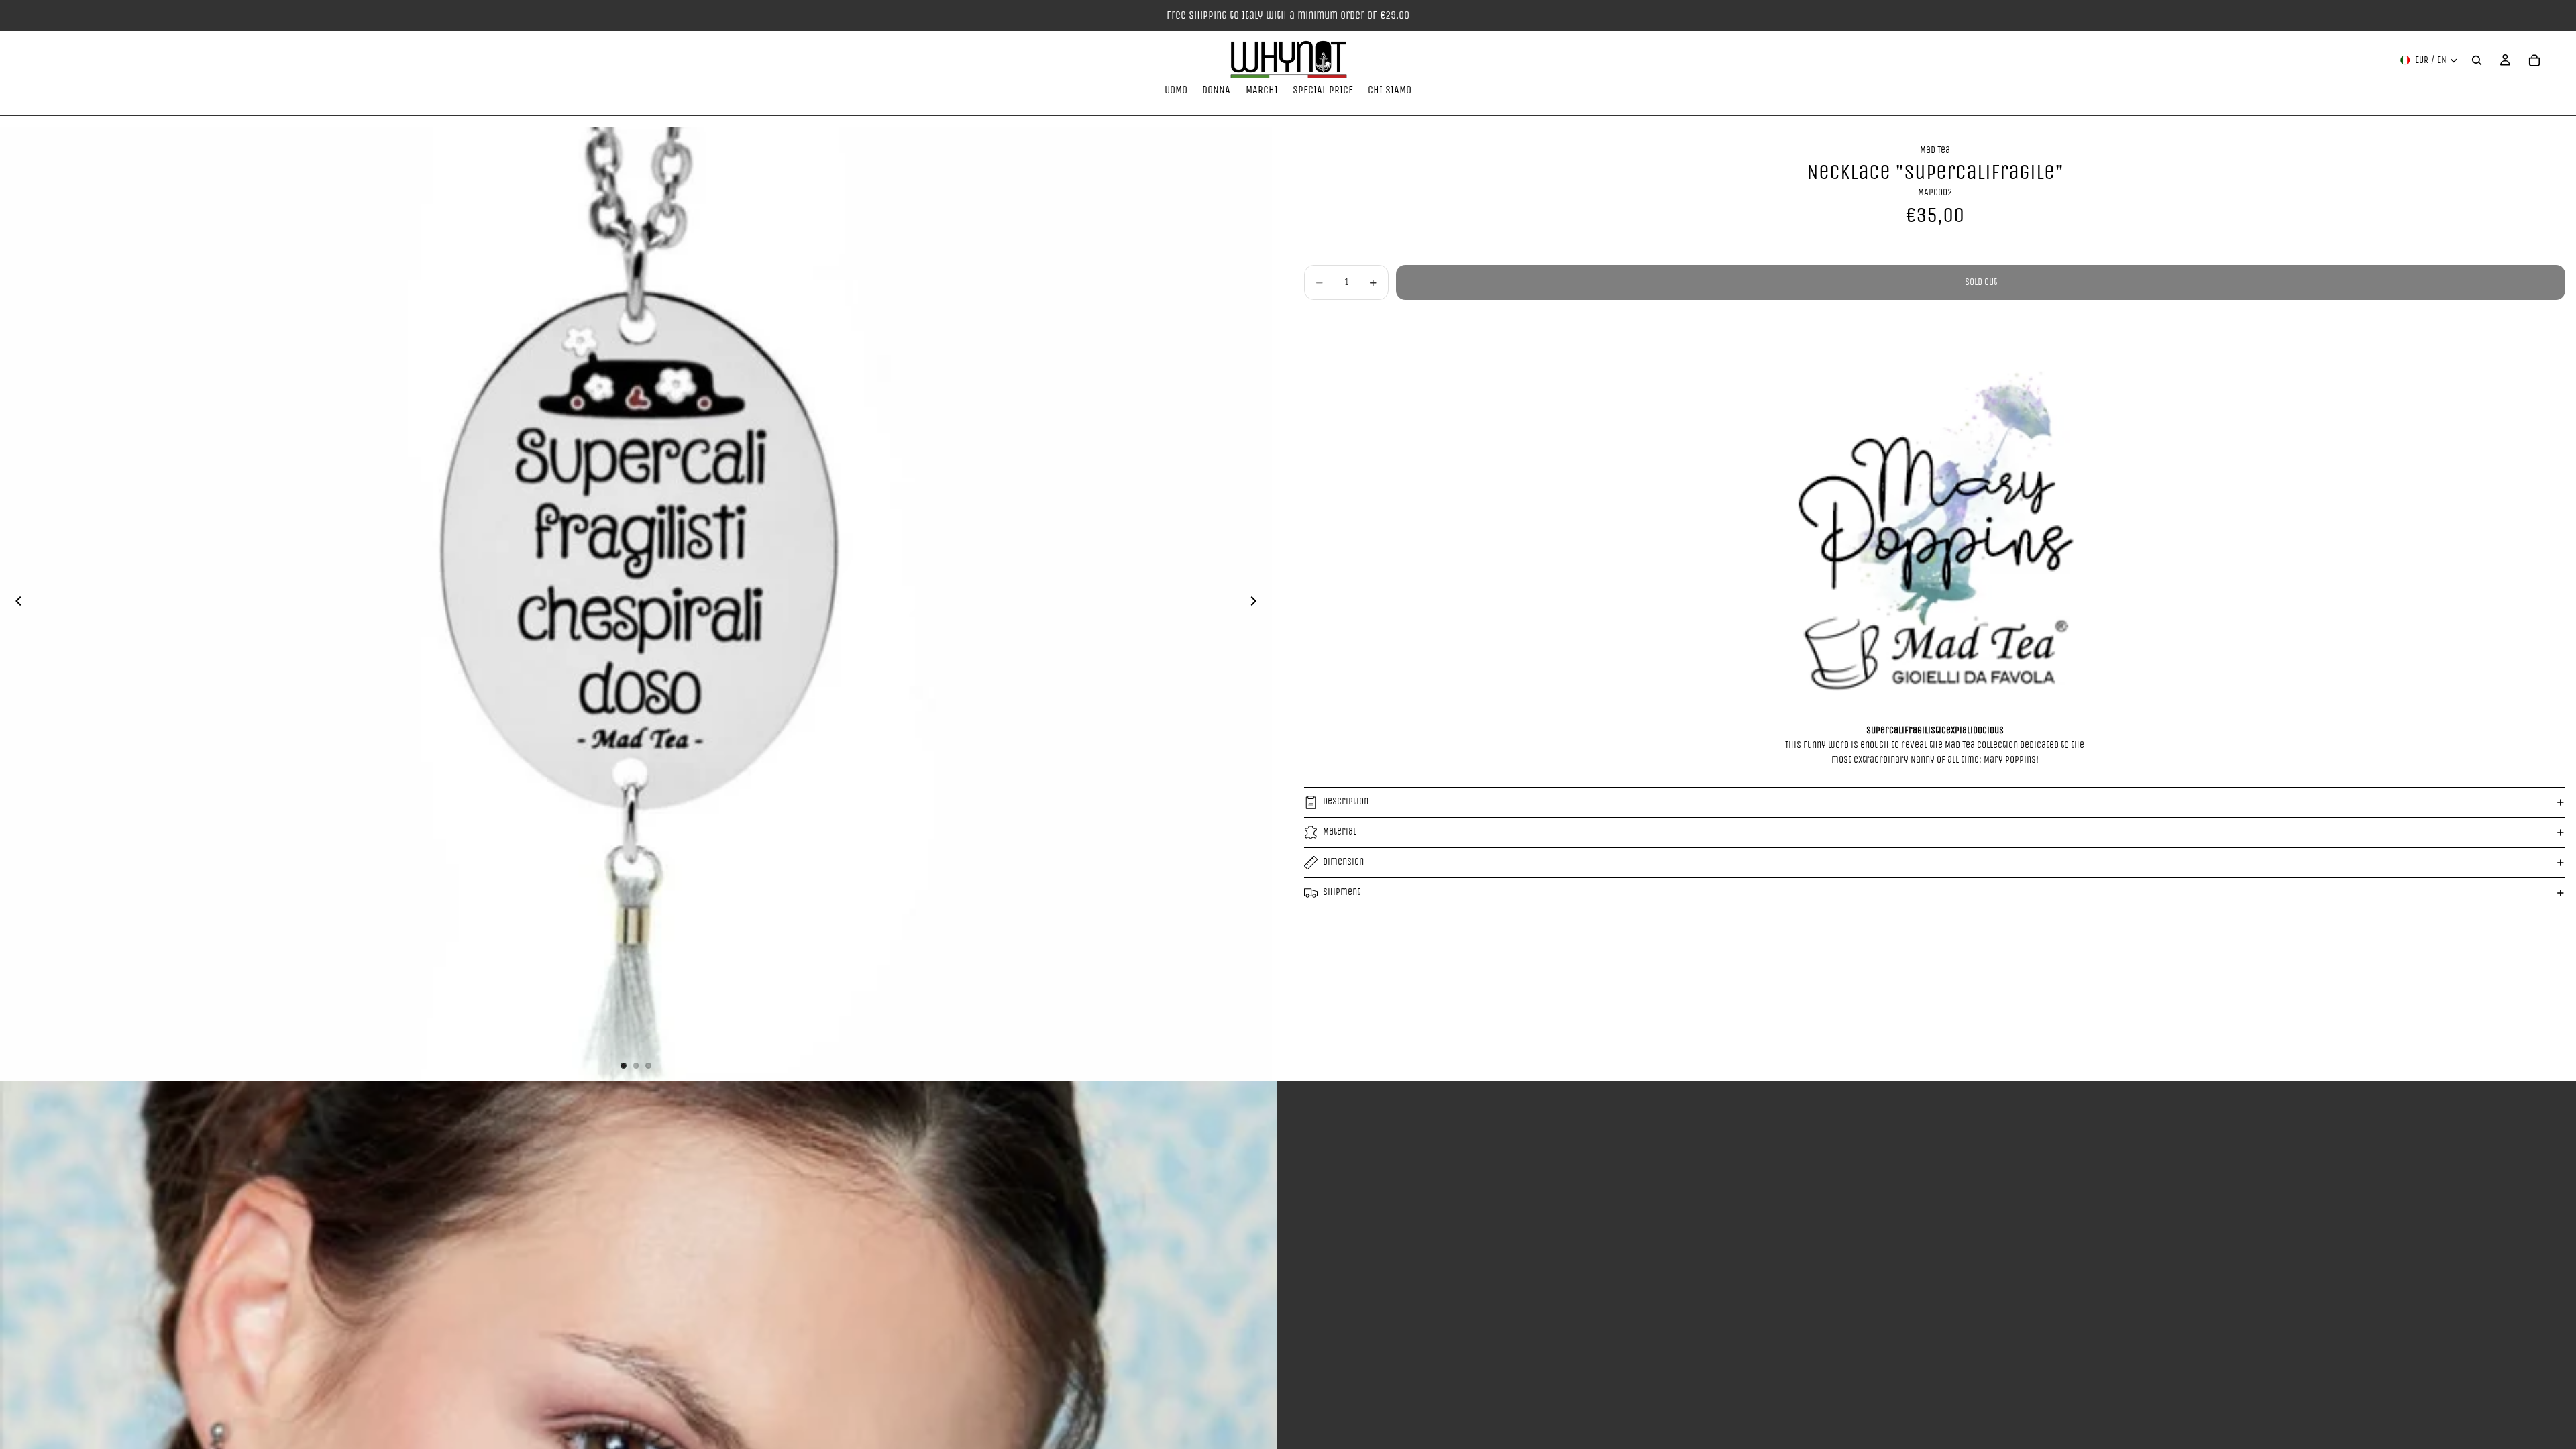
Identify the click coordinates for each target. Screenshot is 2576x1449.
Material (1340, 831)
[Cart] (2534, 60)
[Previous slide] (15, 604)
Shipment (1342, 892)
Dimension (1343, 862)
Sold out (1981, 282)
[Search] (2477, 60)
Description (1346, 801)
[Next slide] (1257, 604)
